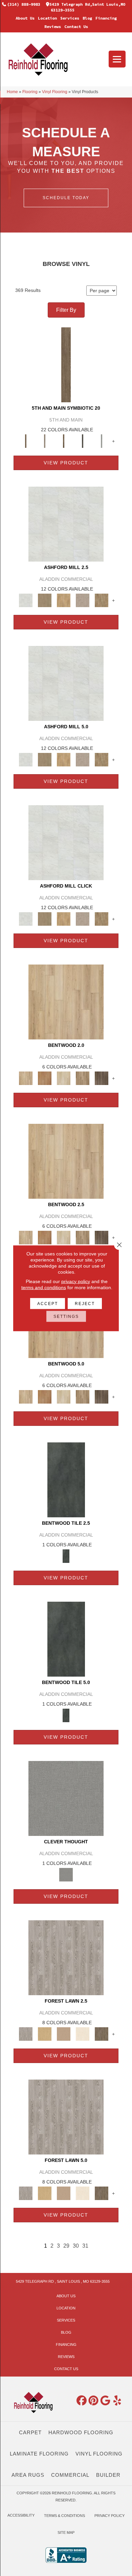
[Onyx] (66, 1479)
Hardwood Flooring (81, 2432)
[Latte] (64, 2033)
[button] (66, 198)
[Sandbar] (83, 2033)
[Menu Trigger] (117, 59)
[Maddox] (64, 600)
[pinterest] (94, 2401)
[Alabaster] (66, 524)
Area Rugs (28, 2475)
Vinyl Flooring (55, 92)
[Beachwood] (45, 441)
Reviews (53, 26)
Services (70, 18)
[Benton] (45, 1078)
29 (66, 2246)
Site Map (66, 2532)
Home (12, 92)
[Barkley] (64, 1078)
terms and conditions (44, 1287)
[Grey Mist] (66, 1957)
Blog (87, 18)
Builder (108, 2475)
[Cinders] (102, 441)
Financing (106, 18)
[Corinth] (83, 600)
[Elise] (45, 600)
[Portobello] (102, 2033)
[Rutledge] (102, 1078)
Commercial (70, 2475)
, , (63, 2281)
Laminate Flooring (39, 2454)
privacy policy (76, 1281)
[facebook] (82, 2401)
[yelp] (117, 2401)
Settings (66, 1316)
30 (76, 2246)
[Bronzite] (64, 441)
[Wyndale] (83, 1078)
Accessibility (21, 2515)
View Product (66, 463)
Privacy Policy (109, 2516)
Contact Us (76, 26)
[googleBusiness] (106, 2401)
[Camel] (45, 2033)
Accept (48, 1303)
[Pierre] (66, 1001)
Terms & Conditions (64, 2516)
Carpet (30, 2432)
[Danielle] (102, 600)
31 (85, 2246)
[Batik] (66, 364)
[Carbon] (83, 441)
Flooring (30, 92)
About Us (25, 18)
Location (47, 18)
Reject (85, 1303)
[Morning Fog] (66, 1798)
